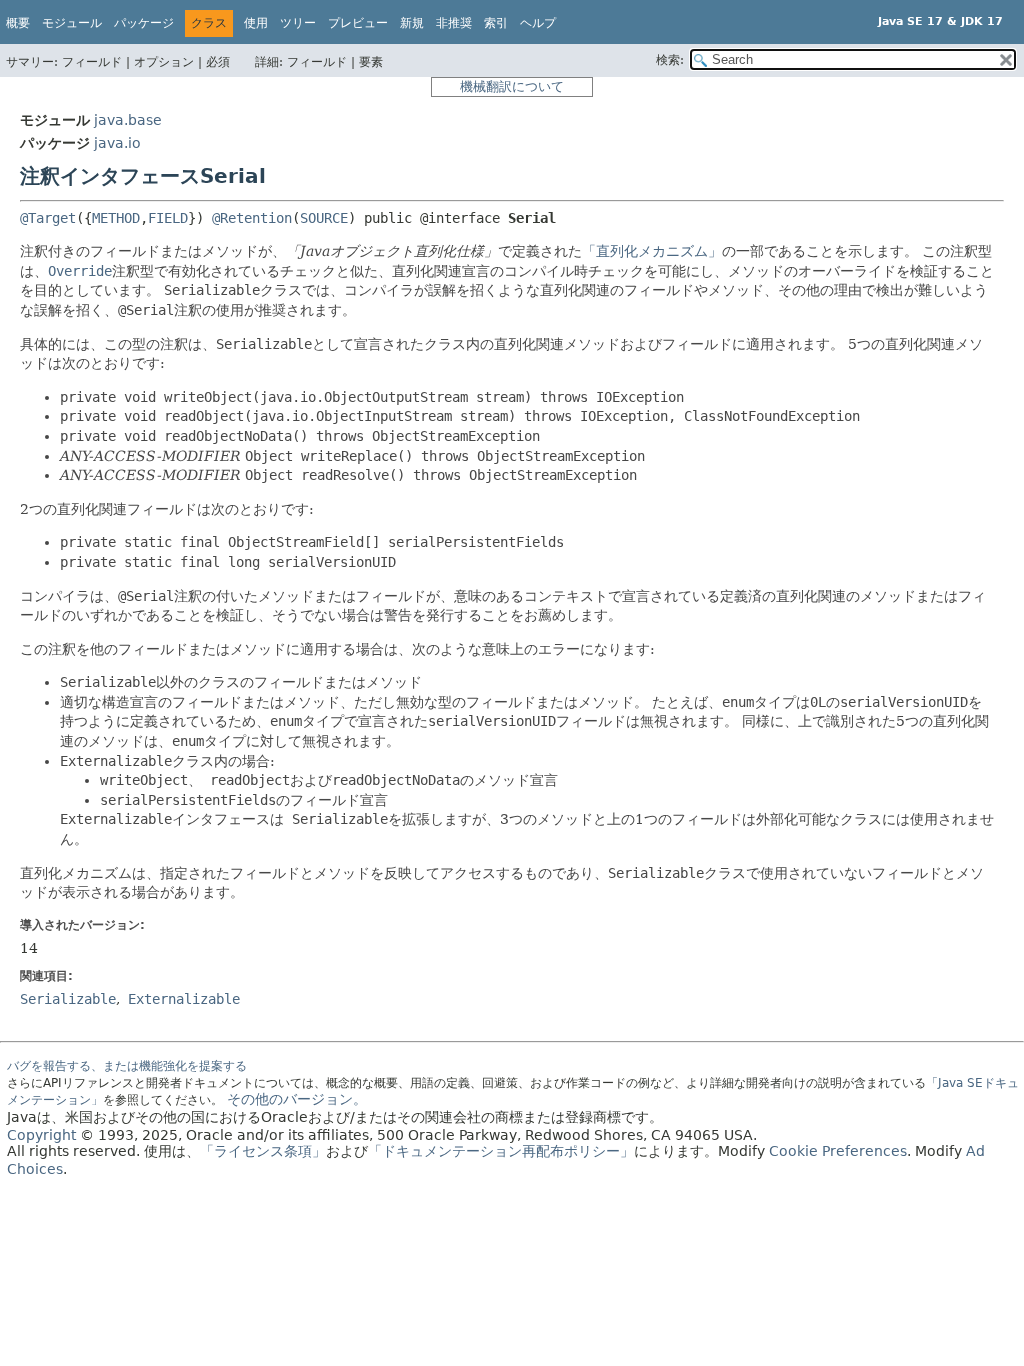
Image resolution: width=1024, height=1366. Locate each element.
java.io (117, 143)
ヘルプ (538, 23)
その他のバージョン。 (297, 1099)
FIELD (168, 218)
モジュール (72, 23)
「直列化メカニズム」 (652, 251)
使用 (256, 23)
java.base (128, 120)
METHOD (116, 218)
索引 (496, 23)
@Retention (252, 218)
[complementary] (838, 1151)
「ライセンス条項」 (263, 1151)
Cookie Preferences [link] (838, 1151)
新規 (412, 23)
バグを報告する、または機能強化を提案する (127, 1066)
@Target (48, 218)
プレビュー (358, 23)
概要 (18, 23)
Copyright (41, 1135)
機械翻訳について (512, 86)
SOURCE (324, 218)
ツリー (298, 23)
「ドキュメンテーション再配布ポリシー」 (501, 1151)
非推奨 (454, 23)
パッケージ (144, 23)
